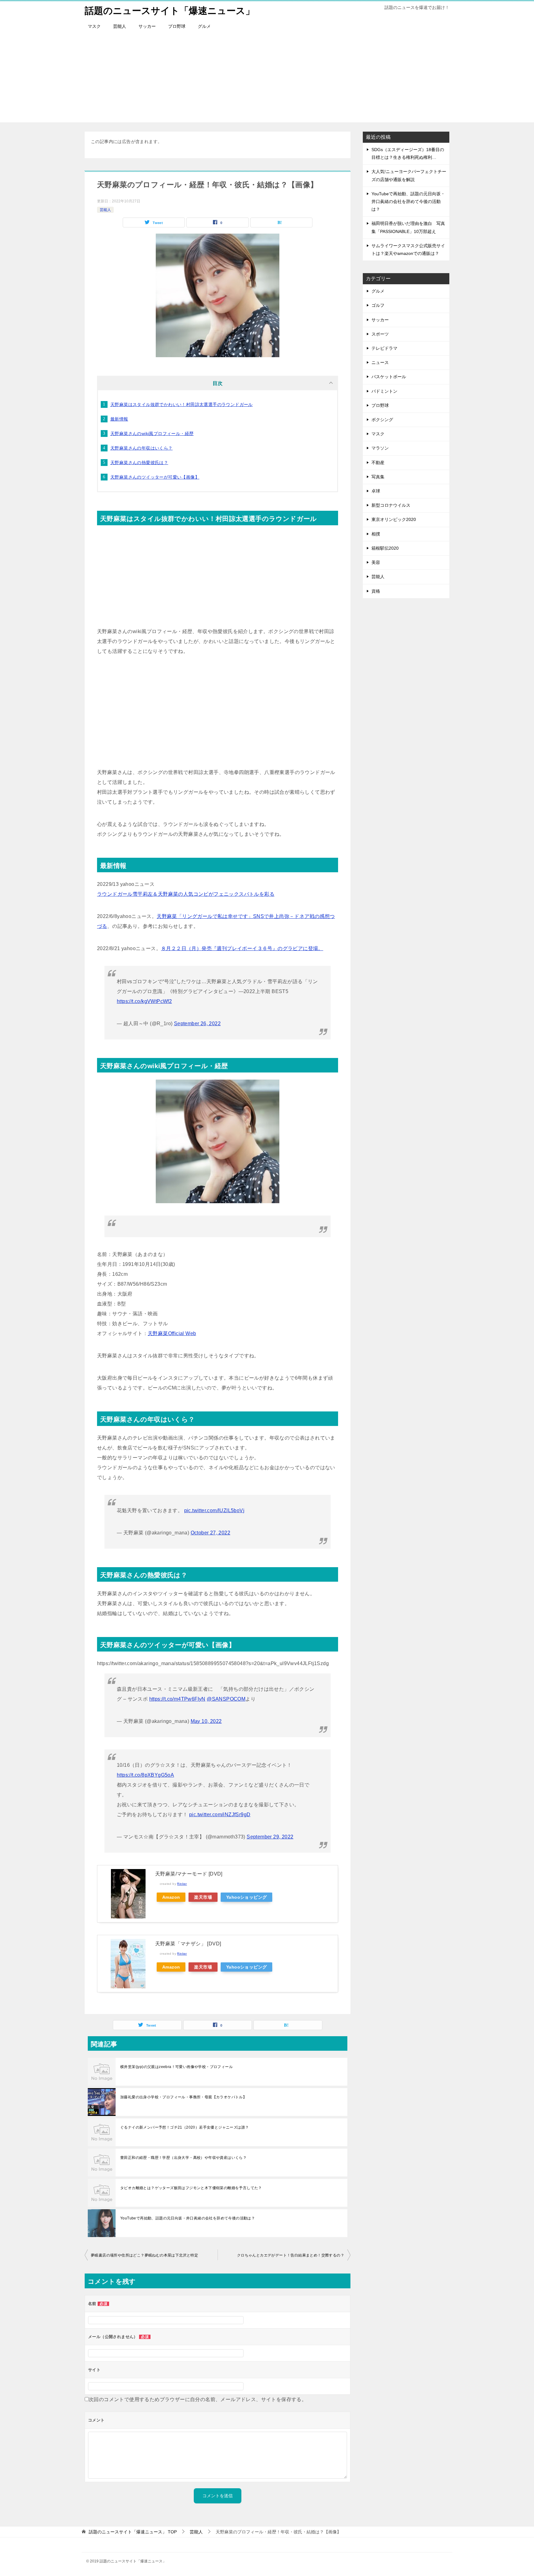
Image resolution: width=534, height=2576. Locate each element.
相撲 (376, 534)
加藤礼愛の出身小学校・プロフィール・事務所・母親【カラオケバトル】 (183, 2097)
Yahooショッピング (246, 1897)
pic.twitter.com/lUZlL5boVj (214, 1510)
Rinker (182, 1884)
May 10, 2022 (206, 1721)
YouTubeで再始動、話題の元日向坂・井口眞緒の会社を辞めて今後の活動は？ (188, 2218)
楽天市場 (203, 1897)
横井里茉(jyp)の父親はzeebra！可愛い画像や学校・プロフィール (176, 2067)
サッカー (147, 26)
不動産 (378, 463)
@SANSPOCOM (226, 1699)
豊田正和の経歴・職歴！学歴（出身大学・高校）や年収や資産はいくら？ (183, 2158)
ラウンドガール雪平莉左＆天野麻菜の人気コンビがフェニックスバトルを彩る (186, 894)
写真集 (378, 477)
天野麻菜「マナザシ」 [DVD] (188, 1944)
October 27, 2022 (210, 1533)
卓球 (376, 491)
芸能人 (120, 26)
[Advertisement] (267, 79)
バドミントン (384, 391)
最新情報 (119, 419)
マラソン (380, 448)
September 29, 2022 (270, 1837)
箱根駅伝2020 (385, 548)
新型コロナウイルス (391, 505)
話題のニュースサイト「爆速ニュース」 (170, 11)
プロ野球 (177, 26)
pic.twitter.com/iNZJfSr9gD (220, 1815)
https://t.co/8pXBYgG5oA (145, 1775)
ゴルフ (378, 305)
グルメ (204, 26)
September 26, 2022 (197, 1024)
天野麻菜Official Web (172, 1333)
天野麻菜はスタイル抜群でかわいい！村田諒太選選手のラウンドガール (182, 404)
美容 (376, 562)
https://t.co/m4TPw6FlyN (177, 1699)
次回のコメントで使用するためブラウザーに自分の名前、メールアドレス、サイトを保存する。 (198, 2399)
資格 (376, 591)
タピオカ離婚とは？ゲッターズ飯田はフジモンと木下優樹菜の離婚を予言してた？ (191, 2188)
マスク (94, 26)
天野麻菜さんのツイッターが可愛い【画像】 (155, 477)
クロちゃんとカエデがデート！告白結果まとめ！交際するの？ (291, 2255)
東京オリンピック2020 (394, 519)
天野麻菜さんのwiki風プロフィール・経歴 (152, 434)
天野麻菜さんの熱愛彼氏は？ (139, 463)
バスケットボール (389, 377)
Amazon (171, 1897)
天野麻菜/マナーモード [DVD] (189, 1874)
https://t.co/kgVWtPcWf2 (144, 1001)
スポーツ (380, 334)
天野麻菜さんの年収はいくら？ (142, 448)
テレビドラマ (384, 348)
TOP (133, 2532)
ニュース (380, 362)
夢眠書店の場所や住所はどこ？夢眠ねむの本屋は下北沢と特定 (144, 2255)
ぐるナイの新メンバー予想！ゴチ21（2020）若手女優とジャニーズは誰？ (184, 2127)
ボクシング (382, 420)
